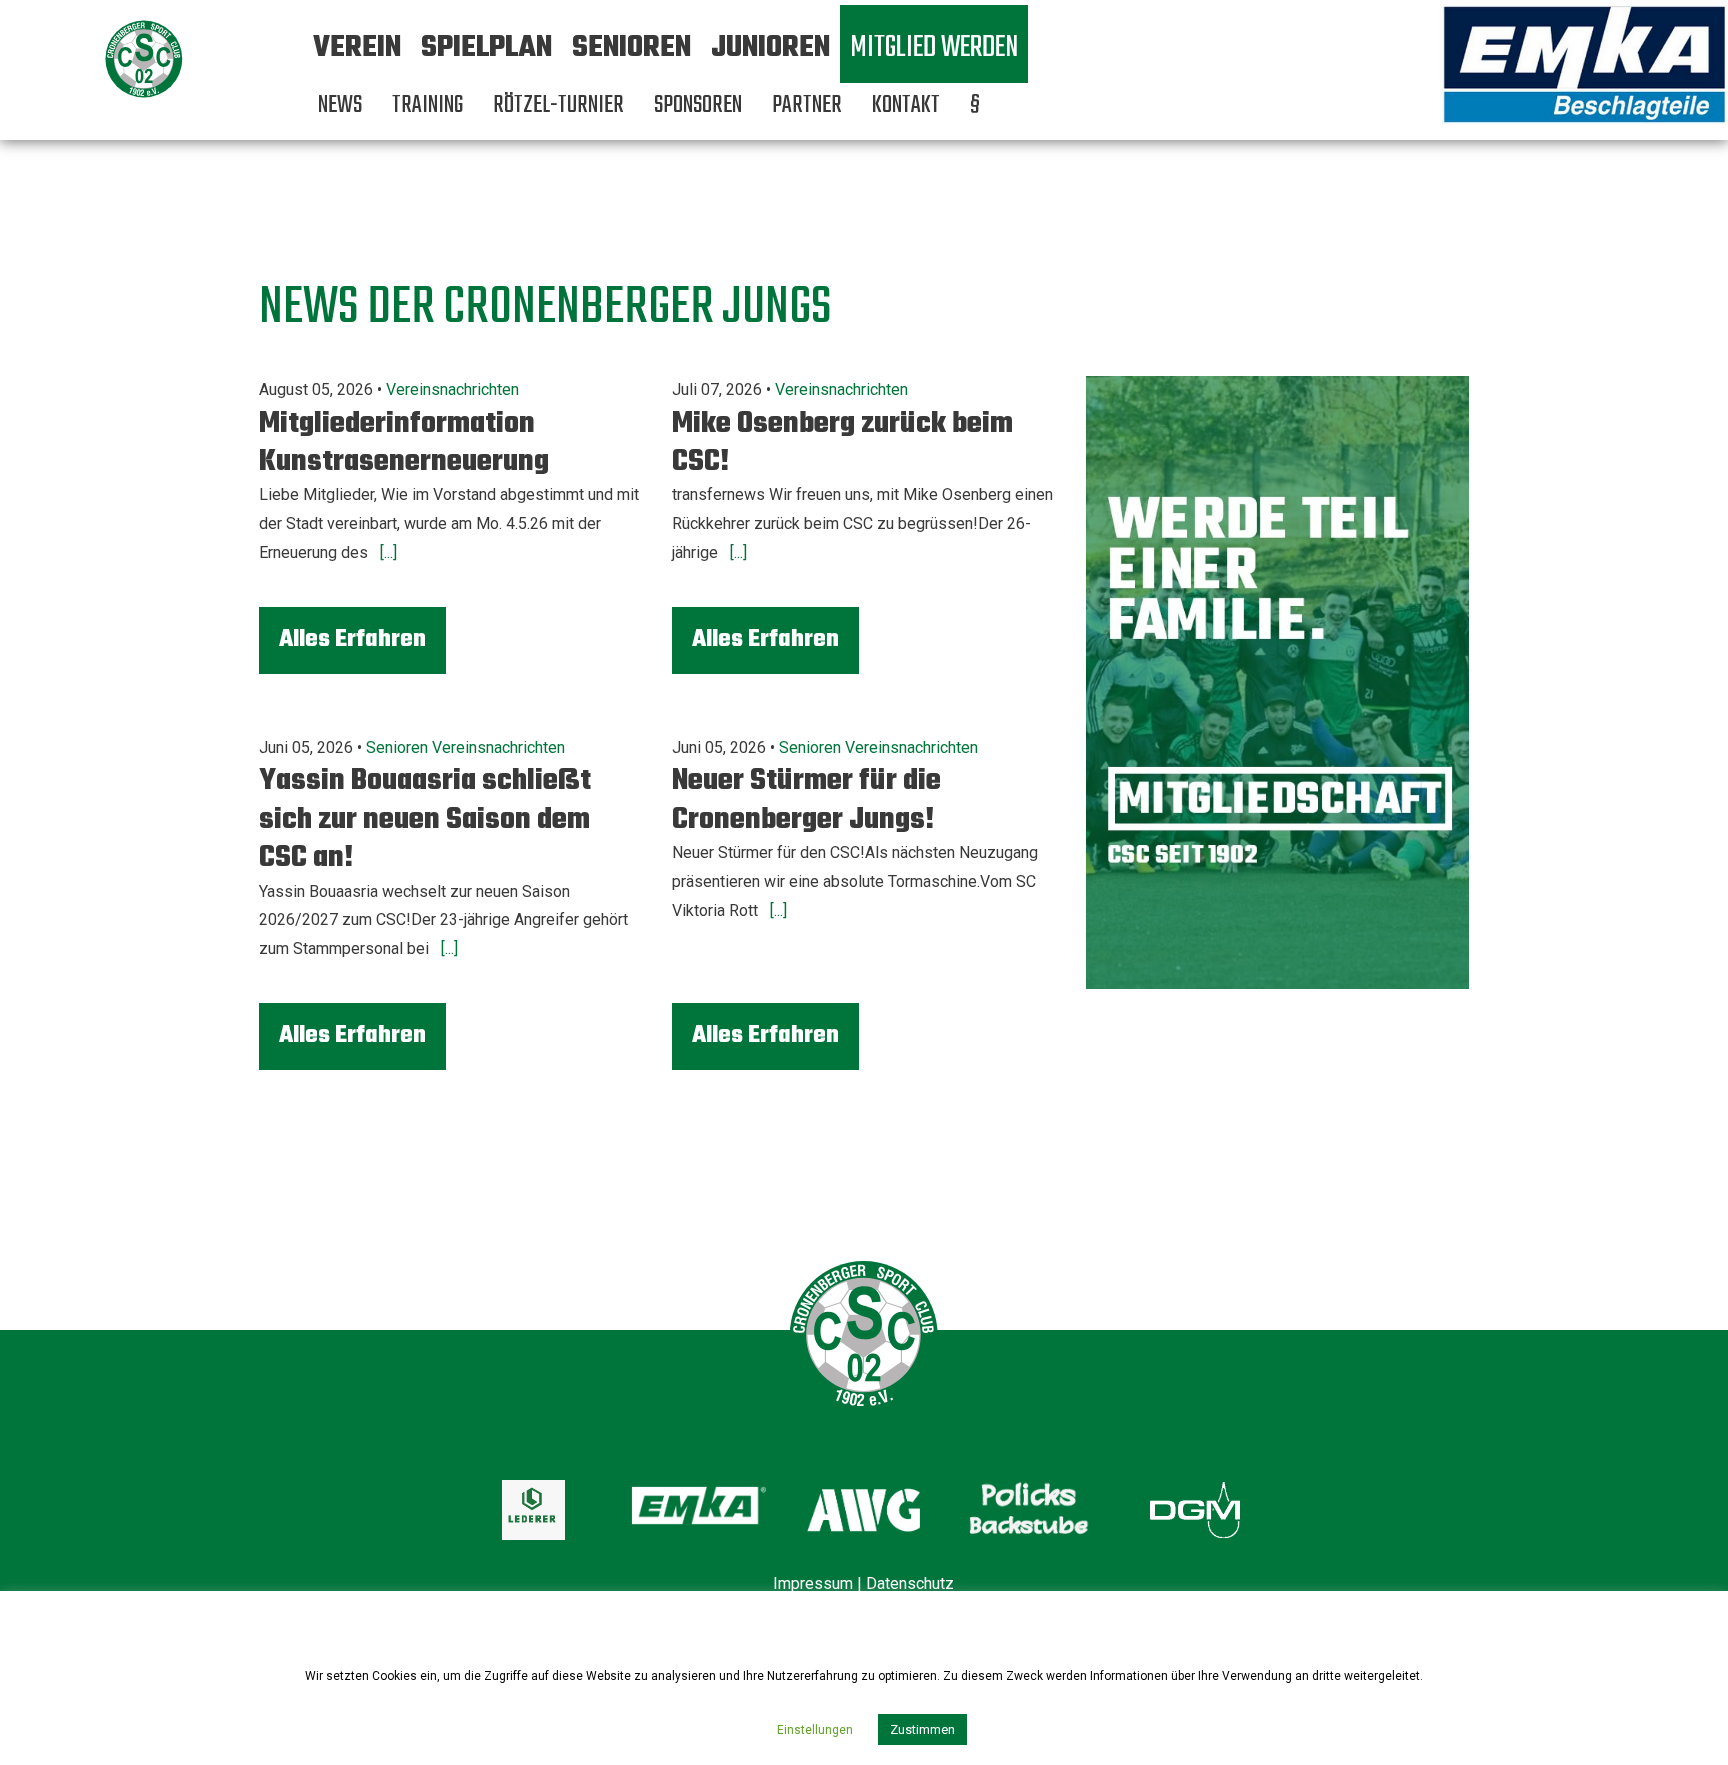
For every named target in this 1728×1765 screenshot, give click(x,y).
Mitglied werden (934, 48)
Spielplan (486, 48)
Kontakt (906, 105)
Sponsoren (698, 105)
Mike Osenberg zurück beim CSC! (842, 443)
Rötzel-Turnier (558, 105)
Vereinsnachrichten (452, 389)
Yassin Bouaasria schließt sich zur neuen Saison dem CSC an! (425, 819)
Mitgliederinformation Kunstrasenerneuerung (404, 443)
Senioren (631, 48)
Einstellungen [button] (815, 1730)
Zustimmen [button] (922, 1729)
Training (427, 105)
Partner (807, 105)
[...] (386, 552)
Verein (357, 48)
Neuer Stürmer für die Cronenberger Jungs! (806, 800)
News (340, 105)
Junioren (770, 48)
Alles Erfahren (352, 639)
